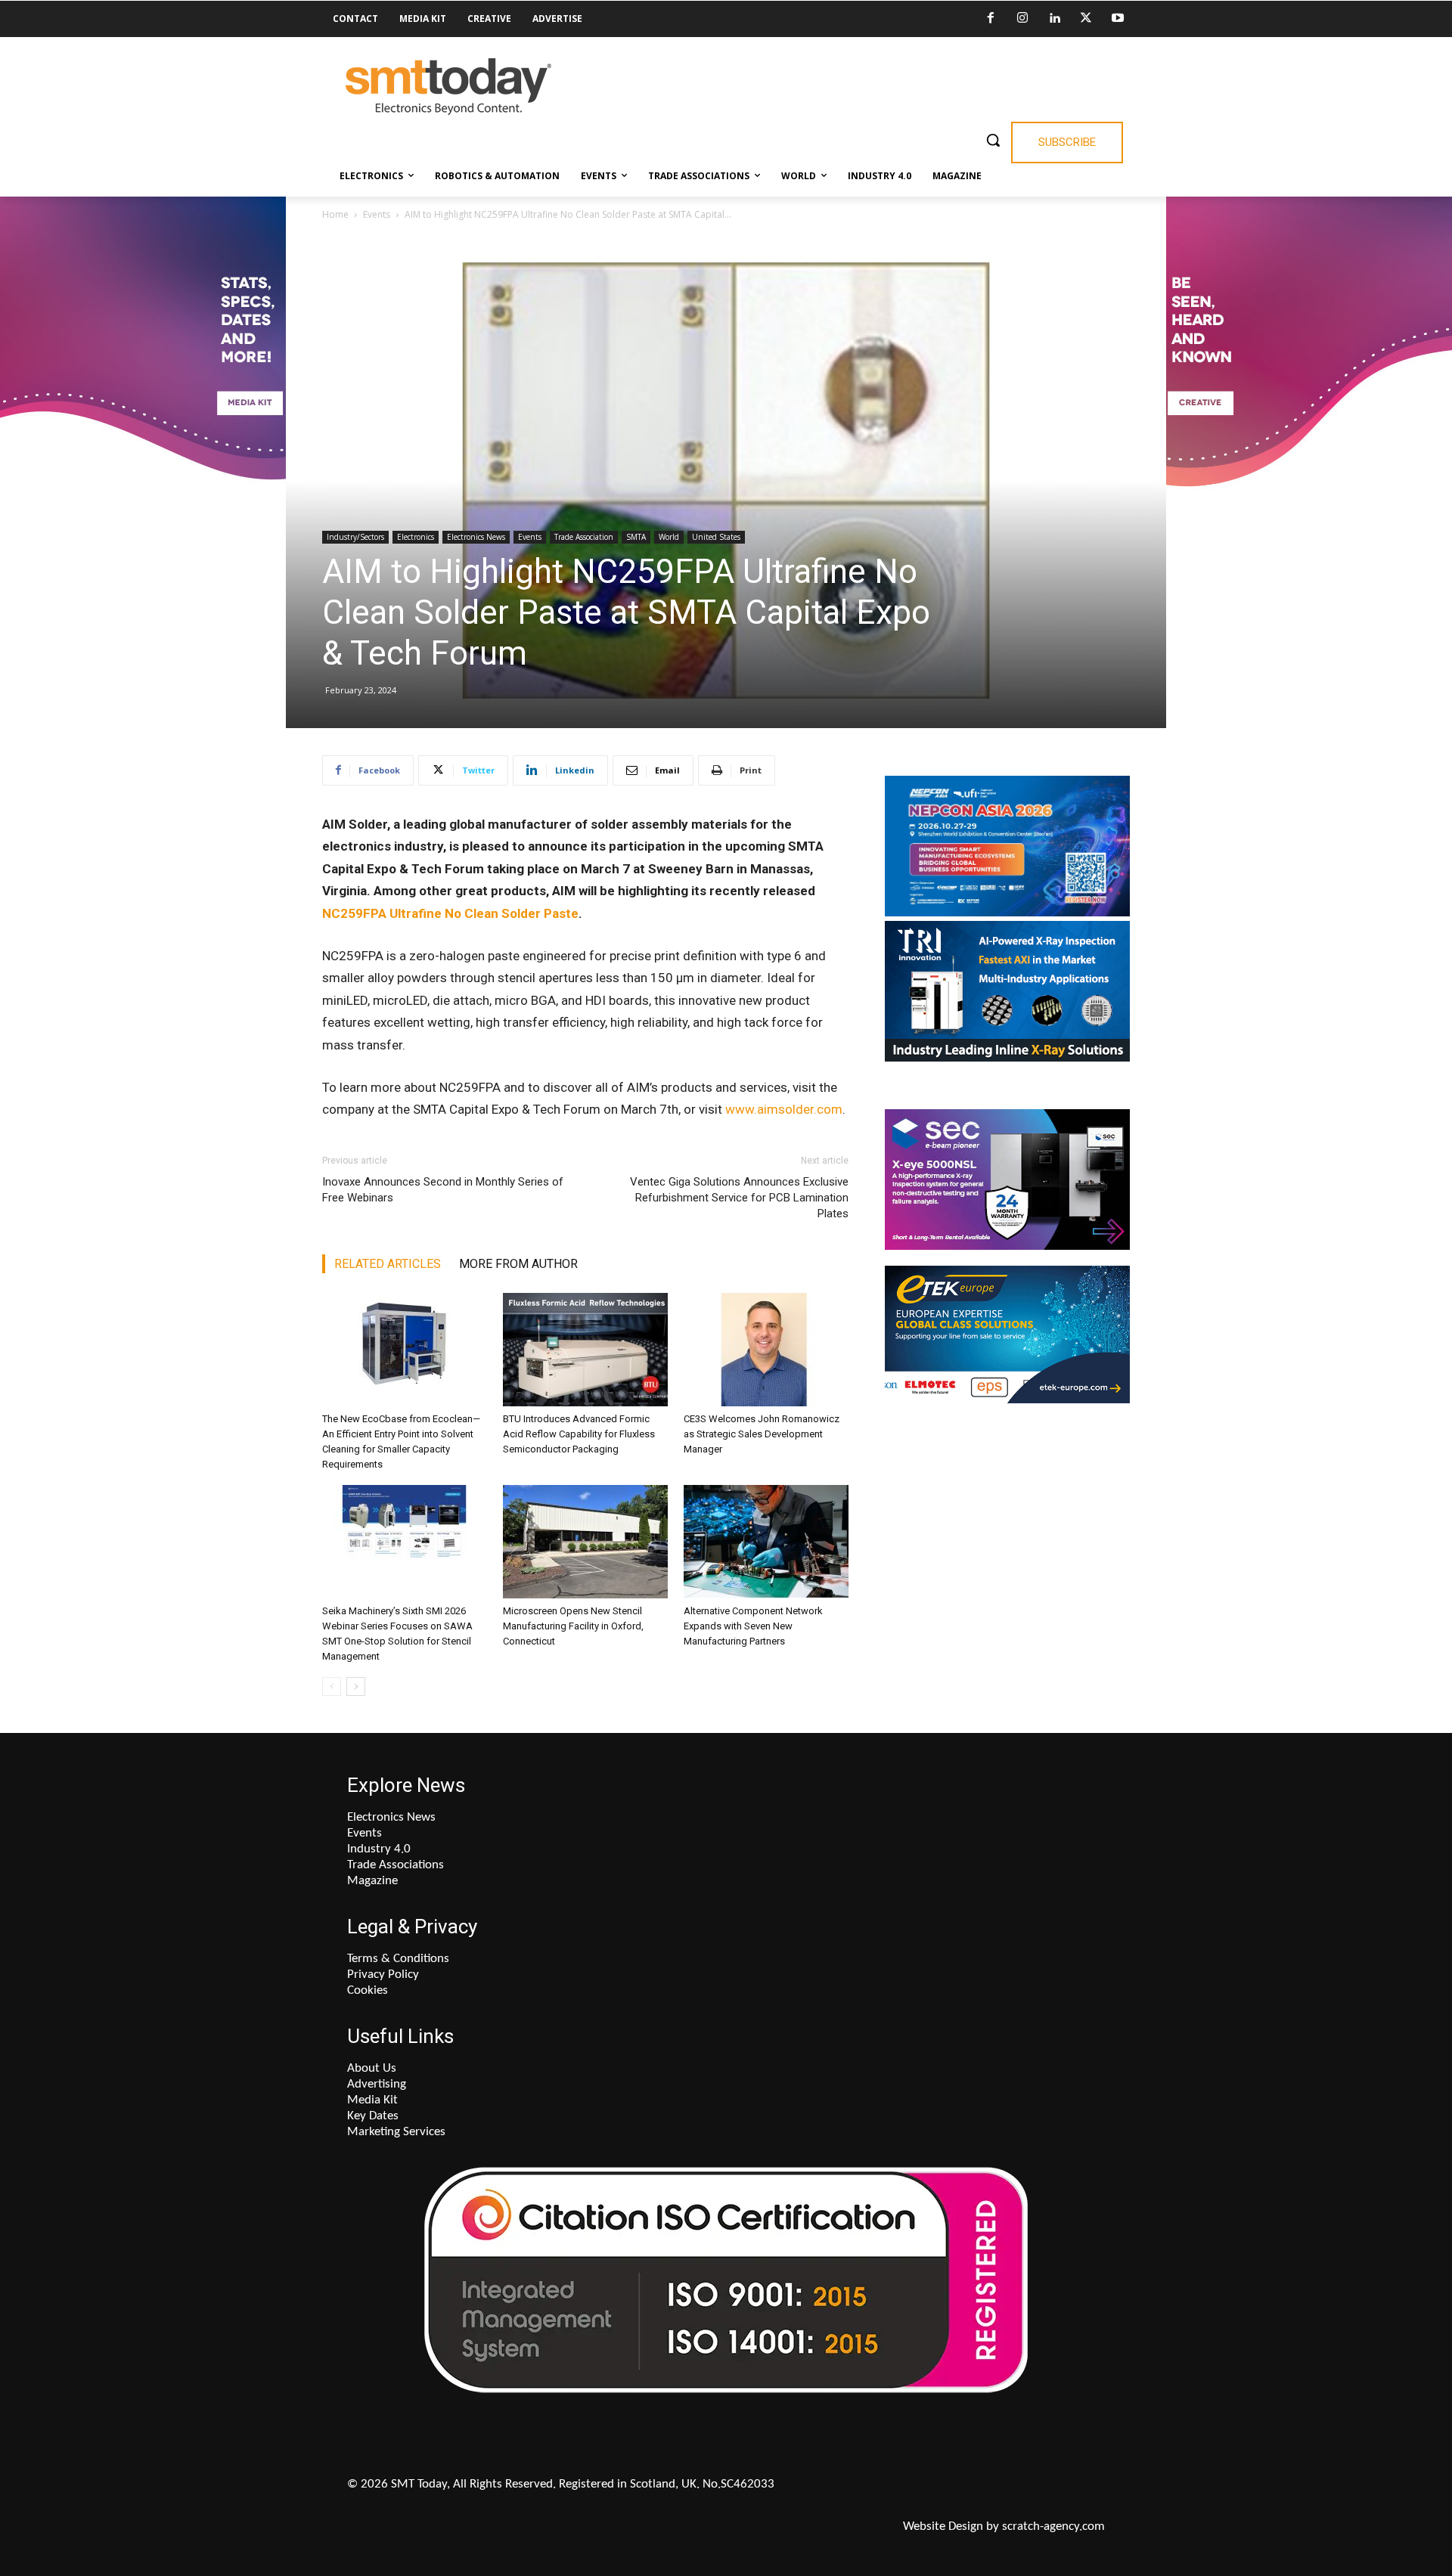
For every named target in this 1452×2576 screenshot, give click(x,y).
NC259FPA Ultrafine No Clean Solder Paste (450, 913)
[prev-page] (332, 1686)
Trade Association (584, 537)
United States (716, 537)
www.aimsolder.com (784, 1109)
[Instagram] (1022, 19)
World (669, 537)
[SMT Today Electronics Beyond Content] (448, 87)
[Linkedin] (1054, 19)
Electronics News (476, 537)
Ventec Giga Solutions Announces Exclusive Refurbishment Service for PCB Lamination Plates (739, 1198)
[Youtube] (1118, 19)
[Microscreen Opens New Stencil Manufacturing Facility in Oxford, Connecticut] (585, 1542)
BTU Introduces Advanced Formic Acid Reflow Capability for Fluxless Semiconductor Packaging (579, 1434)
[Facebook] (991, 19)
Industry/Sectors (355, 537)
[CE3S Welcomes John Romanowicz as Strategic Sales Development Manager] (766, 1350)
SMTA (636, 537)
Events (377, 214)
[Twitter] (1086, 19)
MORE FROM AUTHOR (518, 1264)
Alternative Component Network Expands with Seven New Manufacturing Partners (753, 1626)
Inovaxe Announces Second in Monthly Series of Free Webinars (443, 1190)
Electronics (416, 537)
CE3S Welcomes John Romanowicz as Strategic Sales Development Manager (762, 1434)
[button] (993, 140)
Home (335, 214)
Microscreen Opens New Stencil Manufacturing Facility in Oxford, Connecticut (573, 1626)
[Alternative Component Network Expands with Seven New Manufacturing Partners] (766, 1542)
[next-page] (356, 1686)
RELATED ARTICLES (388, 1264)
